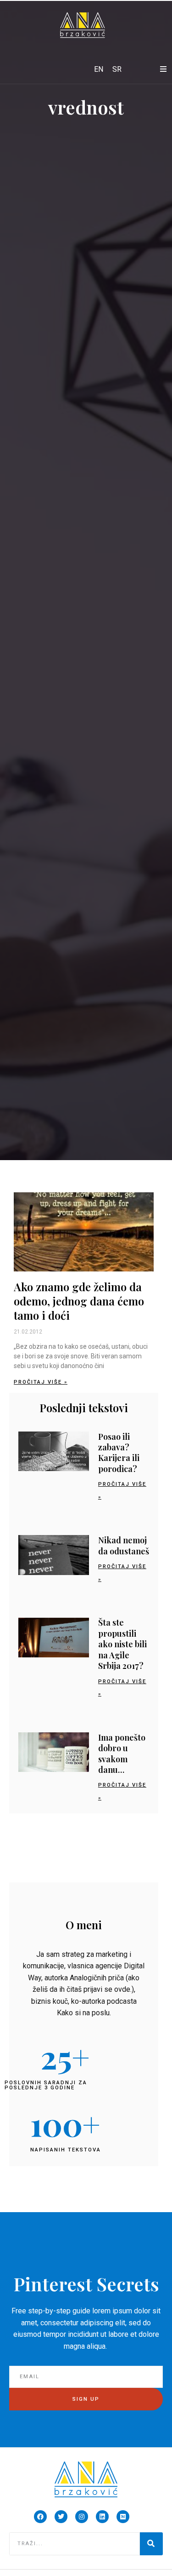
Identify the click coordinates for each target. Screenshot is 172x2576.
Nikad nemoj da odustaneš (124, 1545)
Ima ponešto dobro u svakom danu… (122, 1754)
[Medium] (123, 2517)
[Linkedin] (102, 2517)
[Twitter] (61, 2517)
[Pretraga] (151, 2544)
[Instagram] (82, 2517)
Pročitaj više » (41, 1382)
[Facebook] (40, 2517)
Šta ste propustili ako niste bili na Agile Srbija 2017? (122, 1644)
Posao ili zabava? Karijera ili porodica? (119, 1453)
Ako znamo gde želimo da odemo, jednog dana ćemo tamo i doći (79, 1301)
